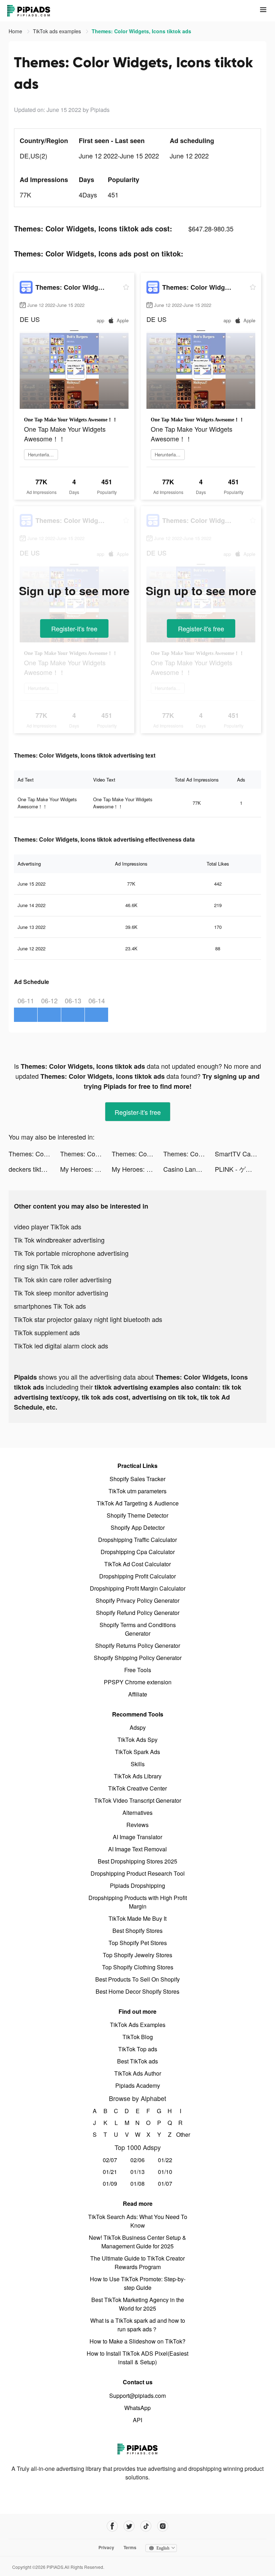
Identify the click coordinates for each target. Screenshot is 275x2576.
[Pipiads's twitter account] (129, 2526)
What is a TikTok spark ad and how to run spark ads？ (138, 2325)
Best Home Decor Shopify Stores (137, 1991)
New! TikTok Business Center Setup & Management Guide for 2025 (137, 2242)
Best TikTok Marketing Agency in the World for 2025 (138, 2304)
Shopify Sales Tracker (137, 1479)
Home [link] (16, 31)
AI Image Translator (137, 1837)
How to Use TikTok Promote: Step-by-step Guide (138, 2283)
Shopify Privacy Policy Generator (137, 1600)
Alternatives (137, 1813)
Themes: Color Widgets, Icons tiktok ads (34, 1154)
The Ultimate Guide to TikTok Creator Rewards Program (137, 2262)
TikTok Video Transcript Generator (138, 1800)
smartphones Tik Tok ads (50, 1306)
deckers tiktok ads (34, 1169)
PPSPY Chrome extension (138, 1682)
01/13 (137, 2172)
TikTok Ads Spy (137, 1740)
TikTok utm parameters (137, 1491)
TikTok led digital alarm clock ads (61, 1346)
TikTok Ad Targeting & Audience (138, 1503)
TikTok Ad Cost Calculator (137, 1564)
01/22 (165, 2160)
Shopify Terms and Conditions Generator (138, 1629)
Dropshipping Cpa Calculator (138, 1552)
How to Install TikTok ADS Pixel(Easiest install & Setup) (137, 2358)
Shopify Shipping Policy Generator (138, 1658)
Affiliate (138, 1694)
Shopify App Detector (138, 1527)
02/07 (110, 2160)
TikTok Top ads (138, 2049)
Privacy (106, 2547)
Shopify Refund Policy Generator (138, 1613)
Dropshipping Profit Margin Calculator (138, 1588)
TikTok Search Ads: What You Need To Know (138, 2221)
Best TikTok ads (137, 2061)
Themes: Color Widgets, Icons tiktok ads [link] (141, 31)
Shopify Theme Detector (137, 1515)
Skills (138, 1764)
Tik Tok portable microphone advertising (71, 1253)
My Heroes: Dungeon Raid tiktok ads (86, 1169)
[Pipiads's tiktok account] (146, 2526)
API (137, 2420)
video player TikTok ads (48, 1226)
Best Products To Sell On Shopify (137, 1979)
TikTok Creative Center (137, 1788)
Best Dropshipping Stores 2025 (137, 1861)
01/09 (110, 2183)
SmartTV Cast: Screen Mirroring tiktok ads (241, 1154)
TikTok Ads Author (138, 2073)
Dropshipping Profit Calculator (137, 1576)
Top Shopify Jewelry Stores (137, 1955)
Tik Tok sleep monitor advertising (61, 1293)
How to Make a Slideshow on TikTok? (137, 2341)
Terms (130, 2547)
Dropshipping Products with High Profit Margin (138, 1902)
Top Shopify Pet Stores (138, 1943)
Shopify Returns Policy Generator (138, 1645)
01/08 (137, 2183)
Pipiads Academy (138, 2085)
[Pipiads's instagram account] (163, 2526)
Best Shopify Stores (137, 1931)
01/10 (165, 2172)
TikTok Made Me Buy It (137, 1918)
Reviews (137, 1825)
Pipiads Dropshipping (137, 1886)
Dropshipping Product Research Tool (138, 1873)
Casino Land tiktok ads (189, 1169)
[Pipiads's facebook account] (112, 2526)
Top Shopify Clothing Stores (138, 1967)
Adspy (138, 1727)
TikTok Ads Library (138, 1776)
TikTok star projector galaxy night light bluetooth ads (88, 1319)
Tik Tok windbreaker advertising (59, 1240)
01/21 (110, 2172)
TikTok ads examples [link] (58, 31)
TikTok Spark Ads (137, 1752)
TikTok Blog (138, 2037)
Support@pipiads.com (137, 2396)
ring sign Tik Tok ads (43, 1266)
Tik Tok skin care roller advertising (63, 1279)
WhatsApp (137, 2408)
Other (181, 2134)
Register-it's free (74, 628)
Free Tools (138, 1670)
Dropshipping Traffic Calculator (137, 1540)
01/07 (165, 2183)
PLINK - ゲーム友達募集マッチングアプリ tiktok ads (241, 1169)
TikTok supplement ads (47, 1332)
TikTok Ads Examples (138, 2025)
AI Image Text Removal (137, 1849)
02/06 (137, 2160)
